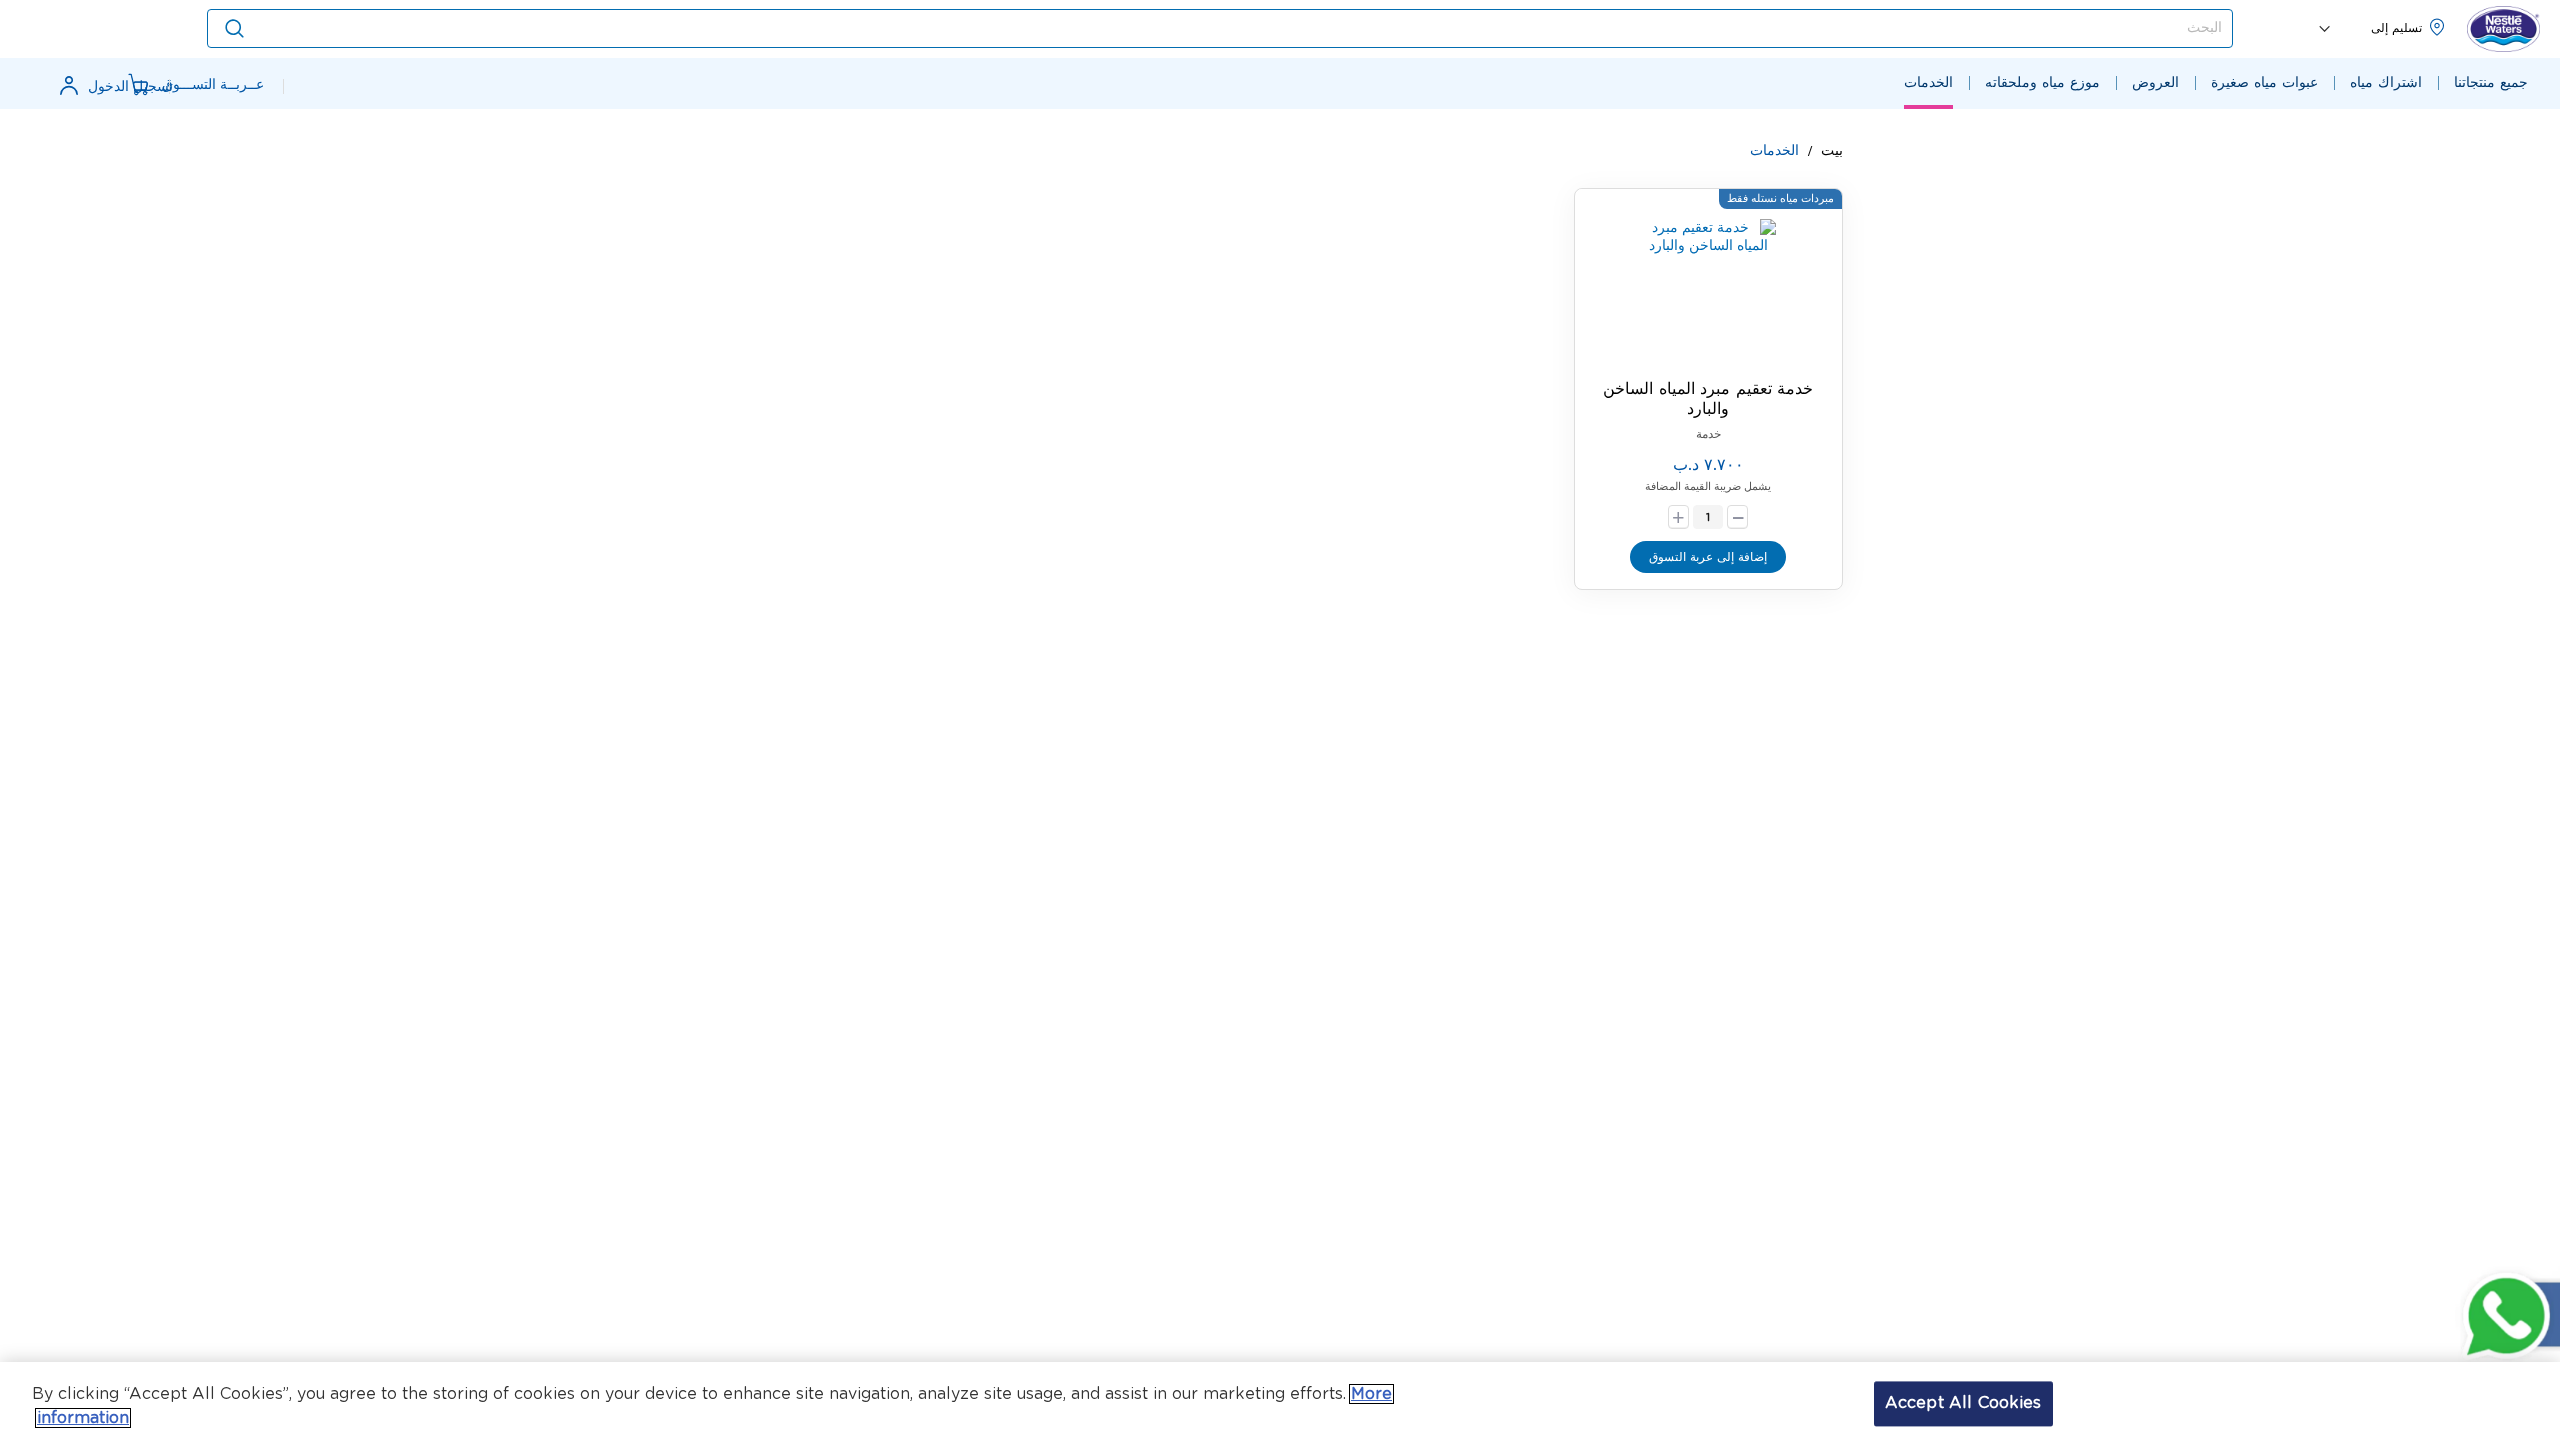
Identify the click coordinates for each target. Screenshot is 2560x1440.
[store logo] (2503, 29)
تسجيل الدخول (130, 87)
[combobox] (1220, 28)
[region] (1280, 1401)
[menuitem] (2491, 83)
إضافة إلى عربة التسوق (1708, 557)
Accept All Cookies (1963, 1403)
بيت (1830, 151)
